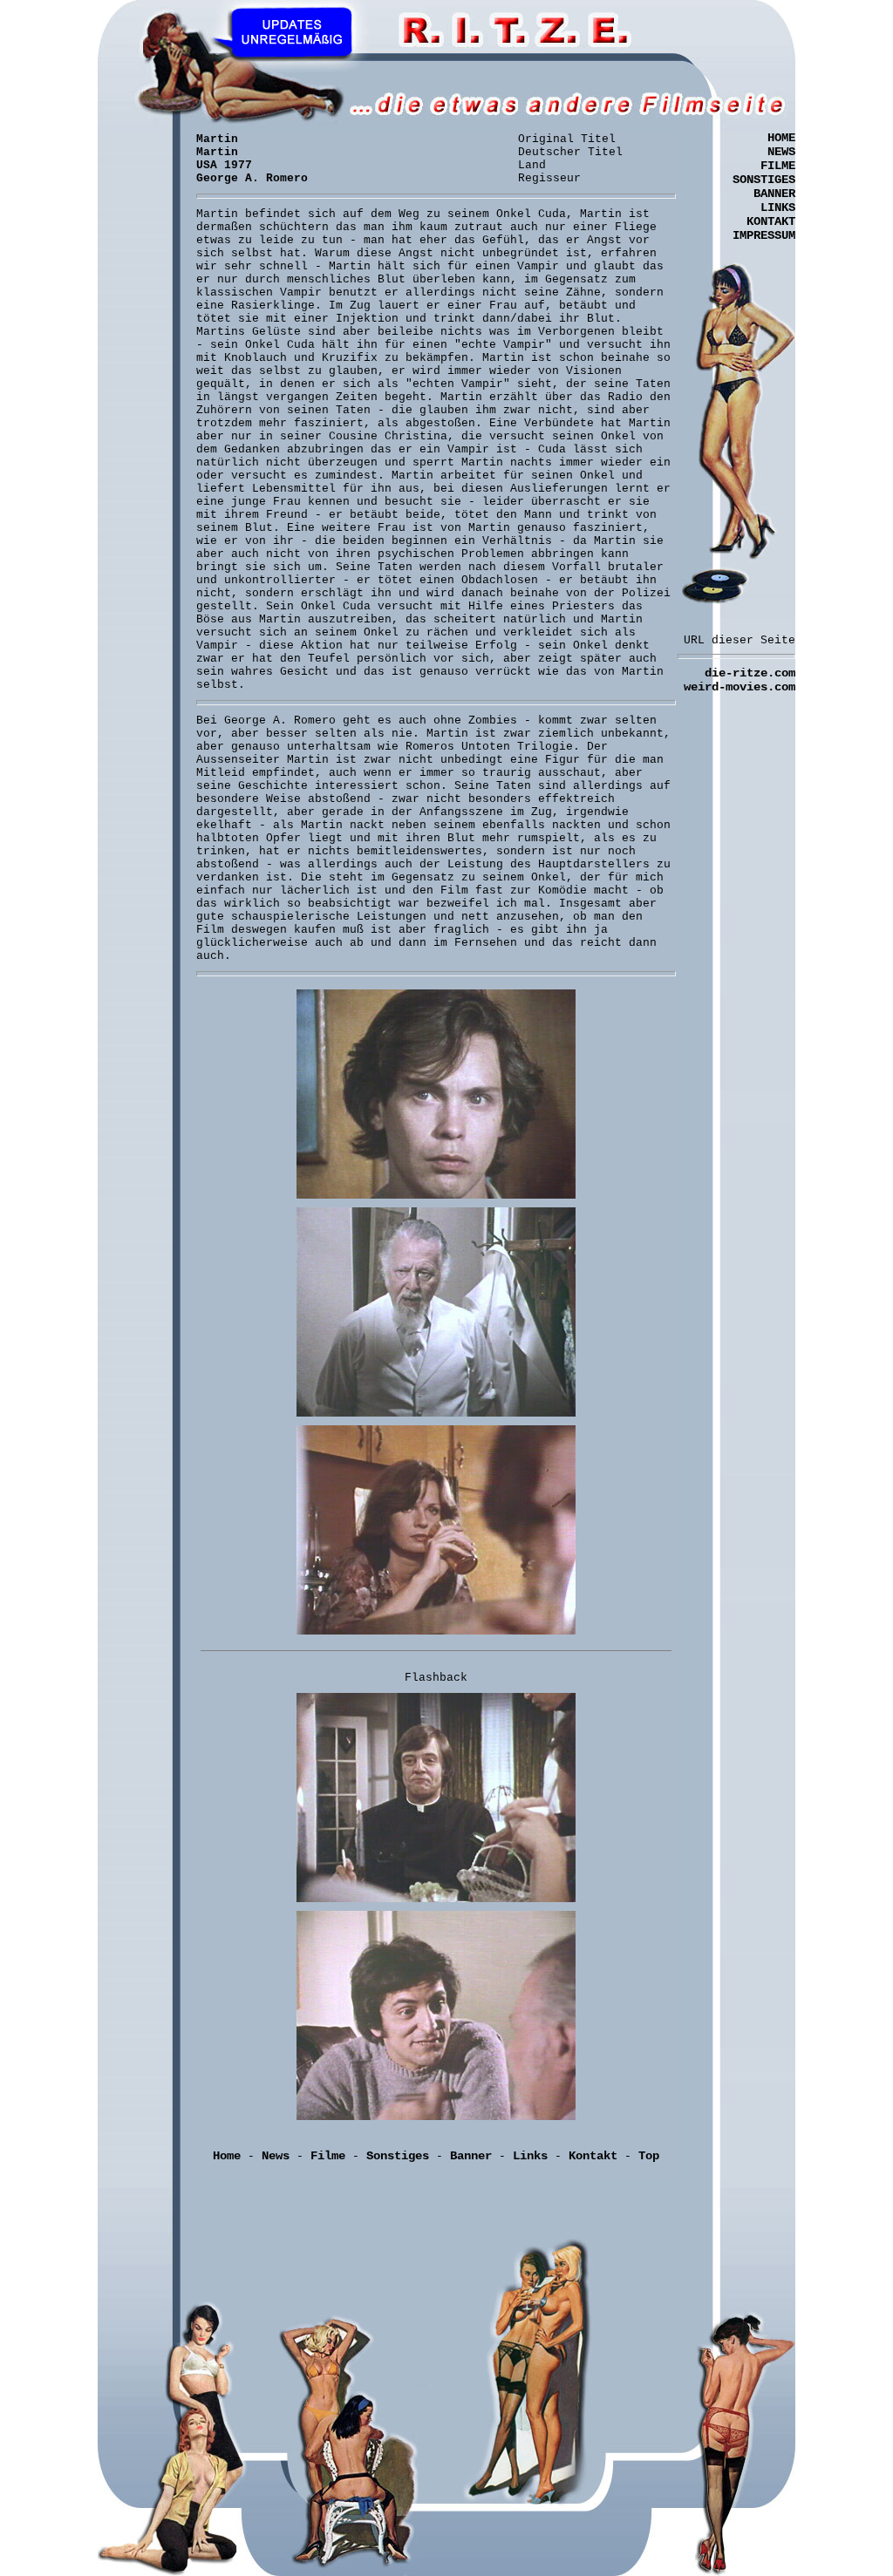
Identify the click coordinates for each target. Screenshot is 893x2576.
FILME (778, 166)
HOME (781, 138)
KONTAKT (771, 221)
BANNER (774, 194)
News (276, 2156)
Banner (471, 2156)
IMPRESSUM (764, 235)
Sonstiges (398, 2156)
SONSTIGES (764, 180)
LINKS (778, 207)
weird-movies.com (740, 687)
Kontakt (593, 2156)
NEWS (781, 152)
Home (227, 2156)
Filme (328, 2156)
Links (530, 2156)
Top (649, 2156)
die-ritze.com (750, 673)
